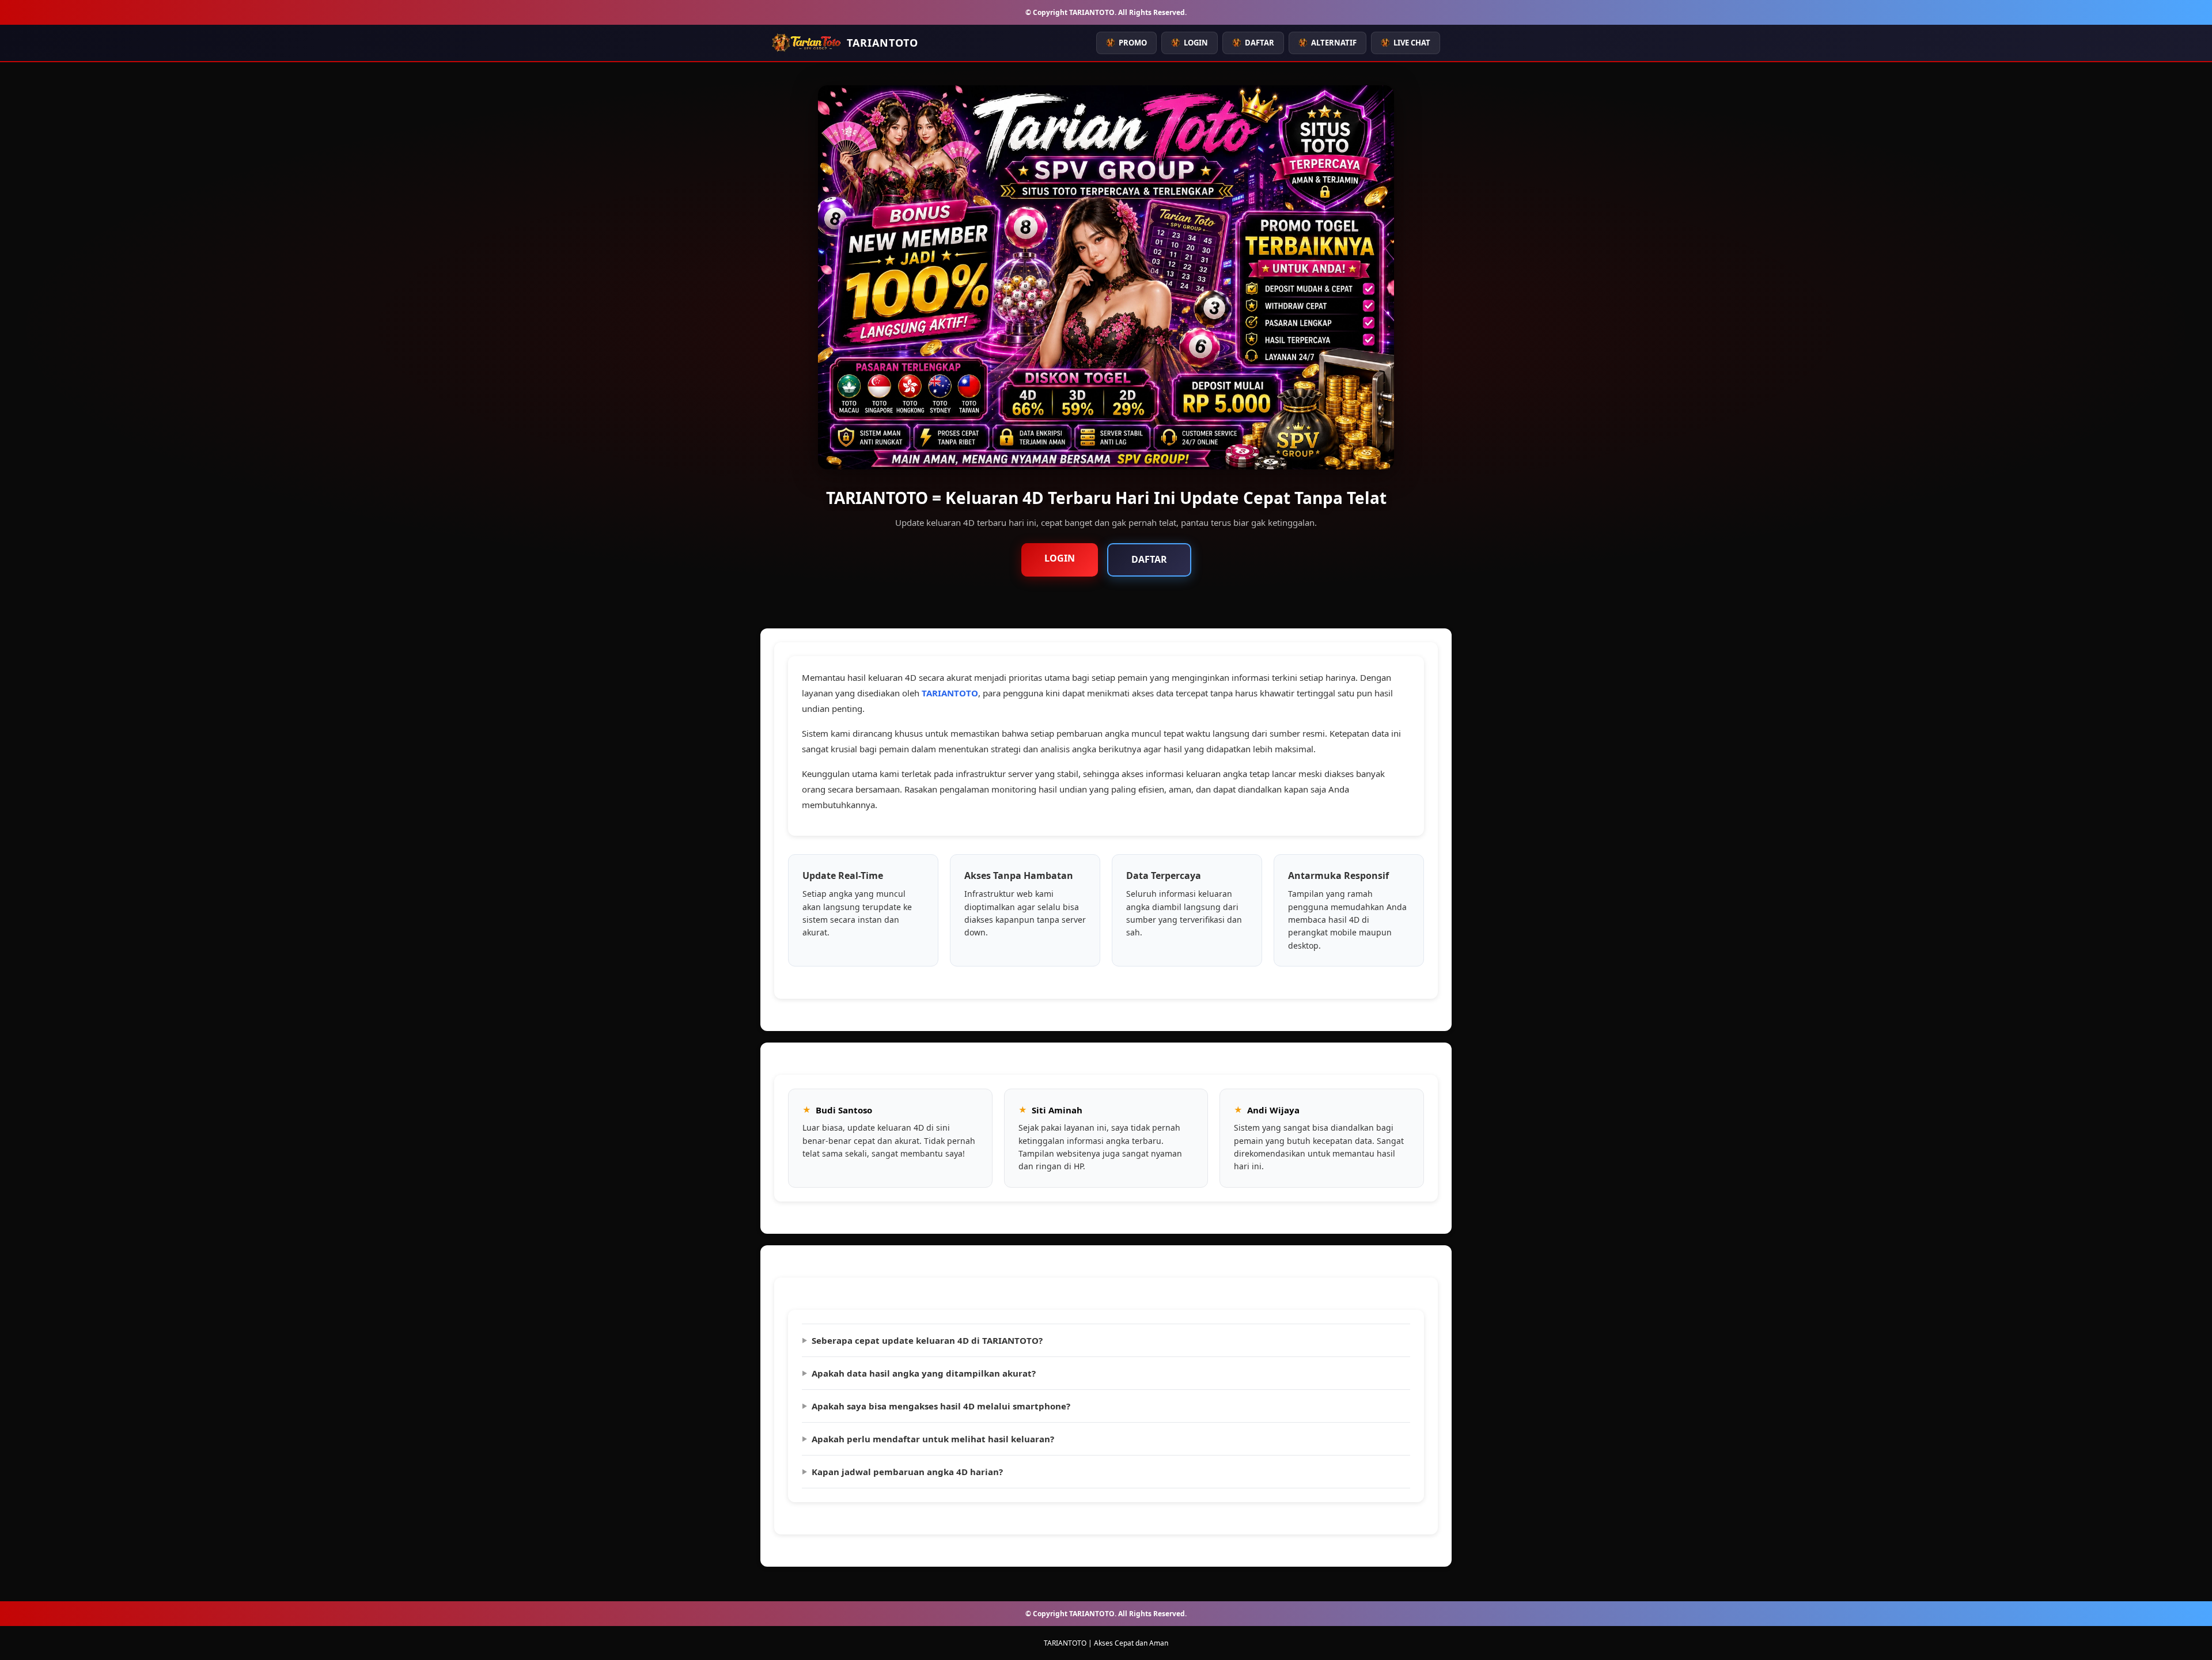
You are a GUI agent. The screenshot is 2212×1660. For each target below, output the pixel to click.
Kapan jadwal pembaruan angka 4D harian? (907, 1472)
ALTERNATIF (1334, 43)
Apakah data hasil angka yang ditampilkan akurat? (924, 1373)
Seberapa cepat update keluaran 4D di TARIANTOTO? (927, 1340)
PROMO (1133, 43)
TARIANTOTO (950, 693)
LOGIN (1196, 43)
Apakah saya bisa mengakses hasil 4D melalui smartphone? (941, 1406)
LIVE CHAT (1412, 43)
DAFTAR (1260, 43)
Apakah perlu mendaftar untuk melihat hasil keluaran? (933, 1439)
